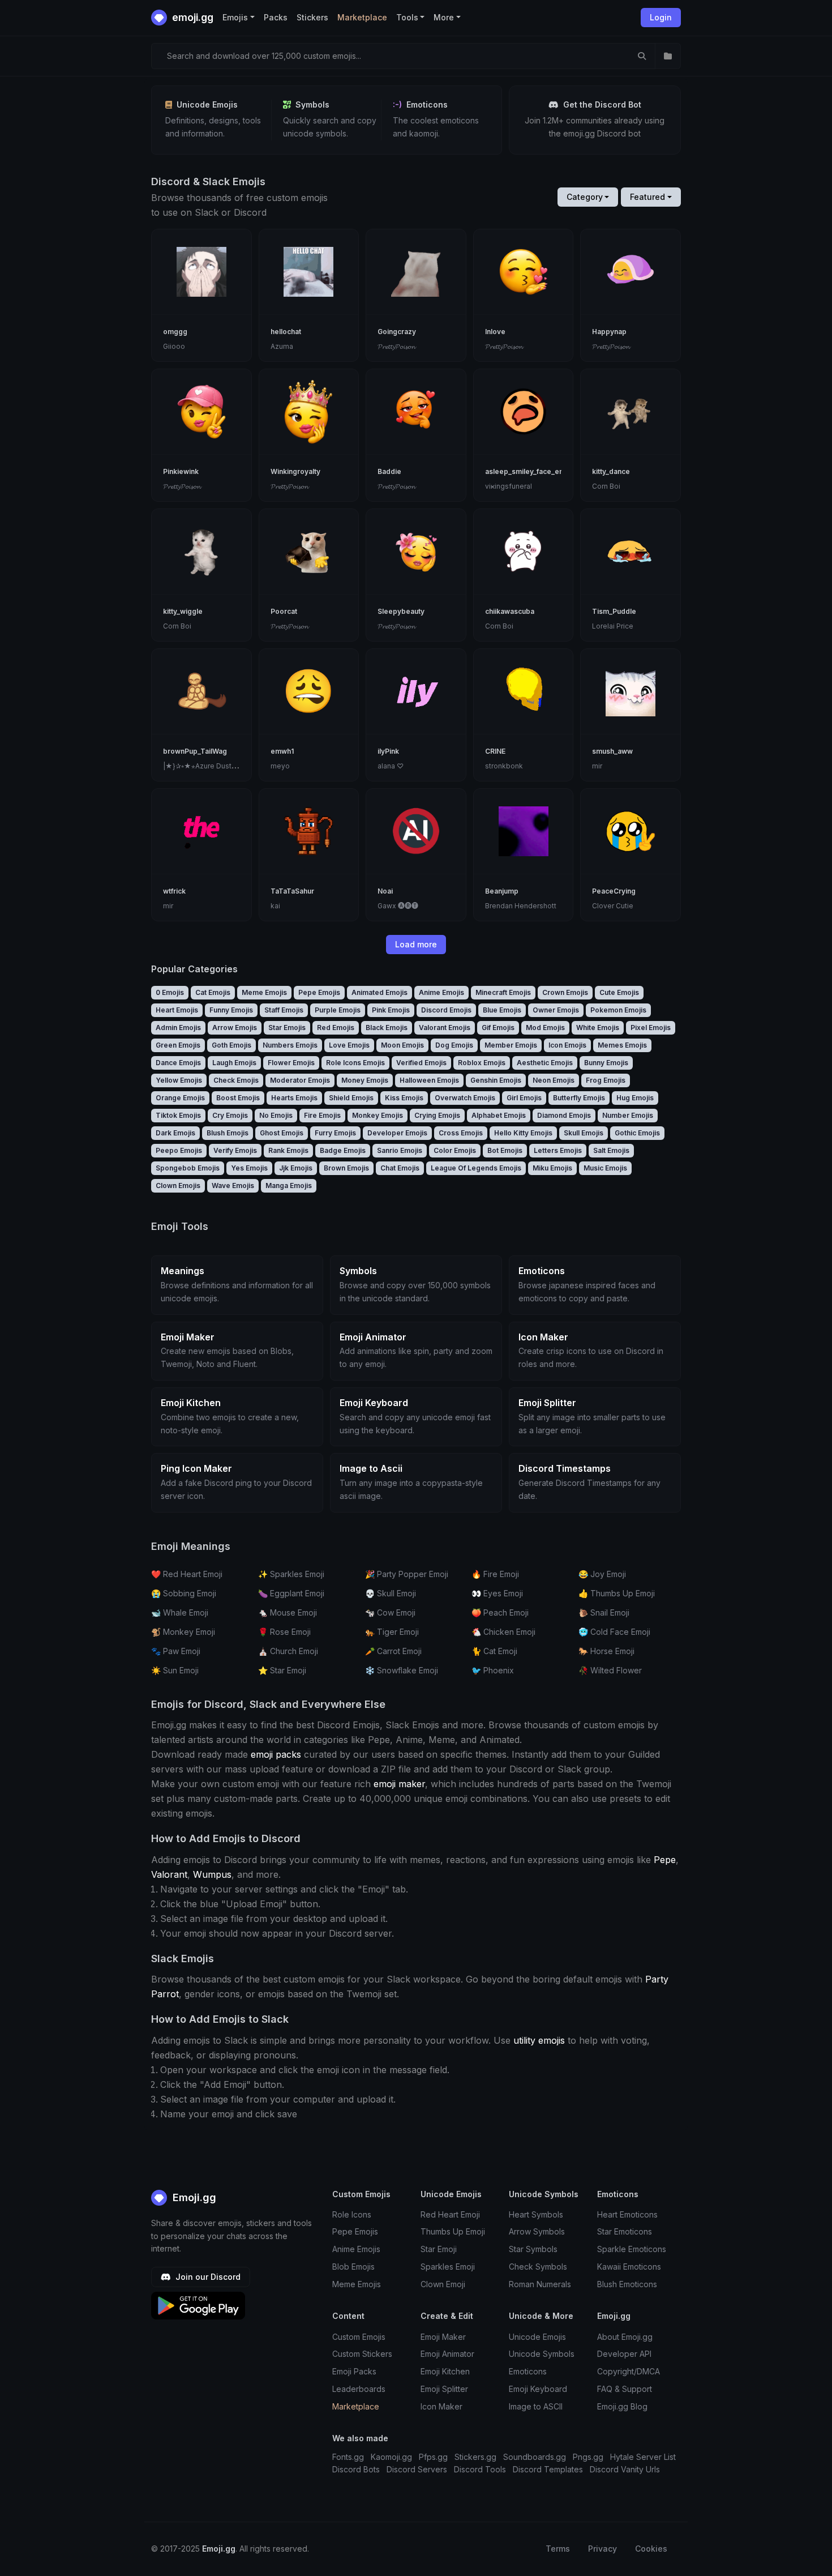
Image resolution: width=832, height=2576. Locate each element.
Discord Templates (548, 2469)
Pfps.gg (433, 2457)
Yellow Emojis (179, 1080)
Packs (276, 17)
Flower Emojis (291, 1063)
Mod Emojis (545, 1028)
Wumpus (212, 1874)
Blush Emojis (228, 1133)
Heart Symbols (536, 2214)
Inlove (495, 332)
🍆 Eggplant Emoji (291, 1593)
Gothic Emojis (637, 1133)
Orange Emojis (180, 1098)
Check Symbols (538, 2267)
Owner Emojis (556, 1010)
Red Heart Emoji (450, 2214)
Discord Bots (356, 2469)
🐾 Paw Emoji (176, 1651)
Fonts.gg (348, 2457)
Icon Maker (441, 2406)
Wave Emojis (233, 1186)
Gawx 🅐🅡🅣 (398, 906)
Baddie (389, 471)
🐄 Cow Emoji (390, 1612)
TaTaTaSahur (292, 891)
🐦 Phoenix (493, 1670)
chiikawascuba (510, 611)
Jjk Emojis (296, 1168)
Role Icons (352, 2214)
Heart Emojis (177, 1010)
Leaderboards (359, 2389)
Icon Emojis (567, 1045)
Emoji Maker (443, 2337)
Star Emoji (439, 2249)
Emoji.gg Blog (622, 2406)
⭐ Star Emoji (282, 1670)
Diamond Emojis (564, 1115)
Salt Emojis (611, 1150)
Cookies (651, 2549)
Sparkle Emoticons (632, 2249)
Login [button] (661, 17)
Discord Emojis (446, 1010)
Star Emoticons (625, 2231)
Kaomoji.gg (391, 2457)
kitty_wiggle (183, 611)
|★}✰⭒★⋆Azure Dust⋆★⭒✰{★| (213, 766)
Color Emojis (455, 1150)
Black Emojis (387, 1028)
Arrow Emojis (235, 1028)
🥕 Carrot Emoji (393, 1651)
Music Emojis (605, 1168)
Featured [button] (647, 197)
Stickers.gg (475, 2457)
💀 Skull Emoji (391, 1593)
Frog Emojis (606, 1080)
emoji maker (399, 1784)
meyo (280, 766)
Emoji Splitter (444, 2389)
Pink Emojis (391, 1010)
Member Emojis (511, 1045)
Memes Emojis (622, 1045)
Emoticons (528, 2371)
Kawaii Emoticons (629, 2267)
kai (275, 906)
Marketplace (362, 17)
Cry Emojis (230, 1115)
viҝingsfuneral (509, 486)
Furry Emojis (335, 1133)
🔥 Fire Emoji (495, 1574)
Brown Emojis (346, 1168)
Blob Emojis (353, 2267)
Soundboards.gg (535, 2457)
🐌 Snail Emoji (604, 1612)
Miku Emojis (552, 1168)
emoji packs (276, 1754)
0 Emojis (170, 992)
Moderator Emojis (300, 1080)
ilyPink (388, 751)
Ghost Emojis (282, 1133)
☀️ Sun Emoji (175, 1670)
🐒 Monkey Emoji (183, 1632)
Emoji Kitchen (445, 2371)
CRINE (495, 751)
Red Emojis (336, 1028)
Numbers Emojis (290, 1045)
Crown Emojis (565, 992)
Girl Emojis (524, 1098)
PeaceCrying (614, 891)
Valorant (169, 1874)
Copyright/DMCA (629, 2371)
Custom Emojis (359, 2337)
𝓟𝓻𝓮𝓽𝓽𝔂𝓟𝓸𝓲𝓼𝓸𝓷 (396, 346)
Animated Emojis (379, 992)
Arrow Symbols (537, 2231)
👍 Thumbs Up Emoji (617, 1593)
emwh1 (282, 751)
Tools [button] (407, 17)
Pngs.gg (588, 2457)
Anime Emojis (441, 992)
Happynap (609, 332)
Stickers (312, 17)
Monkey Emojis (378, 1115)
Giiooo (174, 346)
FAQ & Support (625, 2389)
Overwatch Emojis (465, 1098)
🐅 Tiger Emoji (392, 1632)
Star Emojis (287, 1028)
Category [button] (585, 197)
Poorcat (284, 611)
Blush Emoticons (627, 2284)
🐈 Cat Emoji (494, 1651)
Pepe (665, 1860)
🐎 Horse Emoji (606, 1651)
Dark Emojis (175, 1133)
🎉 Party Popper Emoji (407, 1574)
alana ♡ (391, 766)
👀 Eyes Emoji (497, 1593)
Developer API (624, 2354)
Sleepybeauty (401, 611)
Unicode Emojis (537, 2337)
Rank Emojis (288, 1150)
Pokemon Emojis (618, 1010)
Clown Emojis (178, 1186)
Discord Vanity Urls (625, 2469)
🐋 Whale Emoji (180, 1612)
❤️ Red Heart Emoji (187, 1574)
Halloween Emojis (429, 1080)
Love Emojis (349, 1045)
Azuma (282, 346)
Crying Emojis (437, 1115)
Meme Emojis (264, 992)
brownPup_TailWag (195, 751)
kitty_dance (611, 471)
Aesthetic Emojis (545, 1063)
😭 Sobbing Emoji (184, 1593)
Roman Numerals (540, 2284)
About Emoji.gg (625, 2337)
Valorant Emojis (445, 1028)
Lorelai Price (613, 626)
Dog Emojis (454, 1045)
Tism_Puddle (614, 611)
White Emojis (598, 1028)
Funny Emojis (231, 1010)
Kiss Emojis (404, 1098)
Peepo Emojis (179, 1150)
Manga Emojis (289, 1186)
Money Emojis (365, 1080)
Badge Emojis (343, 1150)
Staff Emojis (284, 1010)
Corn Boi (606, 486)
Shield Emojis (351, 1098)
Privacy (602, 2549)
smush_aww (612, 751)
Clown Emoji (443, 2284)
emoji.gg (192, 17)
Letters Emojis (558, 1150)
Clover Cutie (613, 906)
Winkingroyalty (295, 471)
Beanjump (502, 891)
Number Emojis (628, 1115)
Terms (558, 2549)
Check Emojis (236, 1080)
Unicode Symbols (542, 2354)
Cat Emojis (213, 992)
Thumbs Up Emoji (453, 2231)
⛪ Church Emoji (288, 1651)
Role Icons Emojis (355, 1063)
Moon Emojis (402, 1045)
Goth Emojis (231, 1045)
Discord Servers (417, 2469)
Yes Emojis (249, 1168)
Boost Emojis (238, 1098)
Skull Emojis (584, 1133)
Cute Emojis (619, 992)
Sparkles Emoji (448, 2267)
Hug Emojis (635, 1098)
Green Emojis (178, 1045)
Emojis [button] (235, 17)
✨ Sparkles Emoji (291, 1574)
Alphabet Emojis (499, 1115)
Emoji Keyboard (538, 2389)
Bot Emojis (505, 1150)
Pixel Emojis (651, 1028)
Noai (385, 891)
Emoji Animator (447, 2354)
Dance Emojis (178, 1063)
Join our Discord (207, 2277)
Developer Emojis (397, 1133)
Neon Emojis (554, 1080)
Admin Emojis (178, 1028)
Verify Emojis (235, 1150)
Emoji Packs (354, 2371)
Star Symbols (533, 2249)
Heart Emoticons (627, 2214)
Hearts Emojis (294, 1098)
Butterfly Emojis (579, 1098)
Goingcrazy (397, 332)
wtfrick (174, 891)
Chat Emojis (400, 1168)
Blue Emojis (502, 1010)
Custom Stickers (362, 2354)
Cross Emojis (461, 1133)
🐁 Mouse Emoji (288, 1612)
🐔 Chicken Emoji (503, 1632)
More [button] (444, 17)
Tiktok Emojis (178, 1115)
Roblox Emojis (482, 1063)
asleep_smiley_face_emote (531, 471)
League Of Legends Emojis (476, 1168)
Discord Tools (480, 2469)
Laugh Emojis (234, 1063)
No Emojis (276, 1115)
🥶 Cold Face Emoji (614, 1632)
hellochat (286, 332)
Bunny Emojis (606, 1063)
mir (597, 766)
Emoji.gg (193, 2197)
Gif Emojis (498, 1028)
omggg (175, 332)
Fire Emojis (322, 1115)
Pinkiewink (181, 471)
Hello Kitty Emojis (523, 1133)
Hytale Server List (643, 2457)
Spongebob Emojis (188, 1168)
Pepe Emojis (319, 992)
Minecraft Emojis (503, 992)
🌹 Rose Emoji (284, 1632)
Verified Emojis (421, 1063)
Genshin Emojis (496, 1080)
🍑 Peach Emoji (500, 1612)
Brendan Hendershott (521, 906)
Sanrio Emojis (400, 1150)
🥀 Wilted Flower (610, 1670)
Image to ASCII (536, 2406)
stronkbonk (504, 766)
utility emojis (539, 2040)
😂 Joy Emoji (602, 1574)
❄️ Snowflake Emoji (402, 1670)
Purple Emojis (338, 1010)
